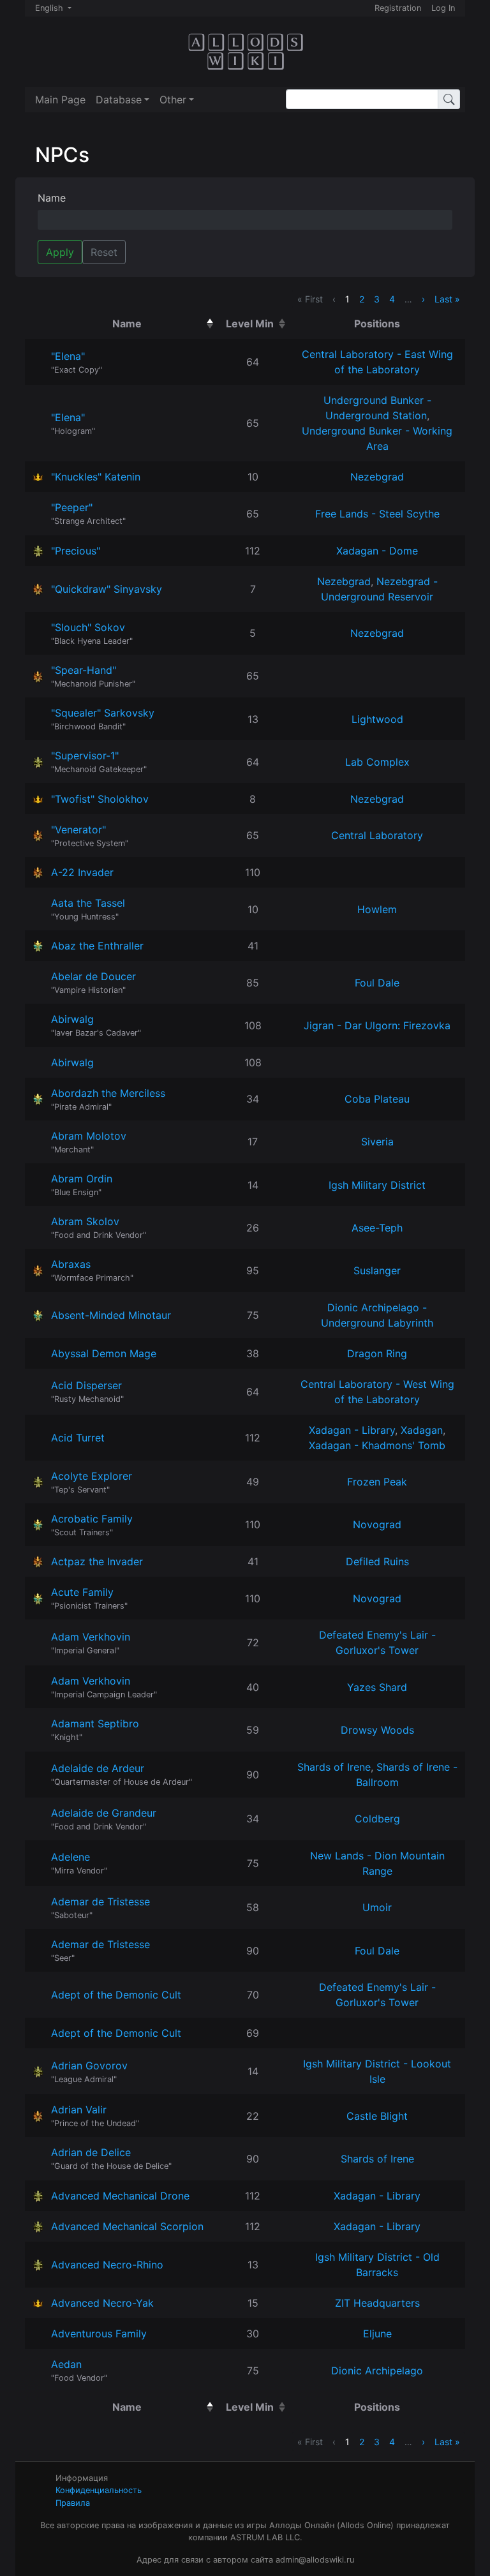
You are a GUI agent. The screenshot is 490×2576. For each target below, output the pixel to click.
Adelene (71, 1857)
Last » (447, 299)
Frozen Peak (377, 1482)
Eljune (377, 2334)
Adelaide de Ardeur (98, 1768)
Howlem (377, 909)
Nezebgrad (377, 477)
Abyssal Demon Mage (104, 1353)
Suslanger (377, 1270)
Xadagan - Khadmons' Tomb (377, 1445)
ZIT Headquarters (377, 2303)
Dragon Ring (377, 1353)
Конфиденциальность (99, 2490)
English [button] (50, 8)
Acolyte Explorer (92, 1476)
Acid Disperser (86, 1385)
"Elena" (68, 356)
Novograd (377, 1524)
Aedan (66, 2364)
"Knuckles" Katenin (96, 477)
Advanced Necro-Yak (102, 2303)
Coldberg (377, 1819)
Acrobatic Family (92, 1519)
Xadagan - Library (352, 1430)
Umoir (377, 1907)
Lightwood (377, 719)
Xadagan (422, 1430)
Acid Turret (78, 1438)
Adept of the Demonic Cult (116, 1995)
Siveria (377, 1142)
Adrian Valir (79, 2110)
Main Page (60, 100)
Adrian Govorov (89, 2066)
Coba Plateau (377, 1099)
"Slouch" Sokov (88, 627)
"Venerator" (78, 830)
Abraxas (71, 1264)
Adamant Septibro (95, 1724)
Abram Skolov (85, 1221)
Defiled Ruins (377, 1561)
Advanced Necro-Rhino (107, 2265)
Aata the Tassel (88, 903)
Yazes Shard (377, 1687)
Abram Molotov (89, 1136)
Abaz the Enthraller (97, 946)
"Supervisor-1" (85, 756)
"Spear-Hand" (84, 670)
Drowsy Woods (377, 1730)
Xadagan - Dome (377, 551)
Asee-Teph (377, 1228)
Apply (60, 252)
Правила (73, 2503)
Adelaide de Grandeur (104, 1813)
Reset (104, 252)
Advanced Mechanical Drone (120, 2196)
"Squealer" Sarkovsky (103, 713)
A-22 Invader (82, 872)
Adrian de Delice (91, 2152)
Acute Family (82, 1592)
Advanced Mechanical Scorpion (127, 2226)
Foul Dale (377, 983)
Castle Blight (377, 2116)
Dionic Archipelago (377, 2371)
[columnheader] (130, 324)
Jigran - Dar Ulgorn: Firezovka (377, 1025)
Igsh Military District (377, 1185)
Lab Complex (377, 762)
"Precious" (76, 551)
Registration (398, 8)
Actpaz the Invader (97, 1561)
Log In (443, 8)
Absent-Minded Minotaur (111, 1315)
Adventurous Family (99, 2334)
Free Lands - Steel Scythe (377, 514)
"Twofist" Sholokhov (100, 799)
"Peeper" (72, 507)
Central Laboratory (377, 835)
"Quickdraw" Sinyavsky (107, 589)
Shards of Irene (334, 1767)
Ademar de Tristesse (100, 1902)
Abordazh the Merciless (108, 1093)
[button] (122, 100)
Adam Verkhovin (91, 1637)
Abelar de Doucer (93, 976)
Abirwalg (72, 1019)
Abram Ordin (82, 1179)
